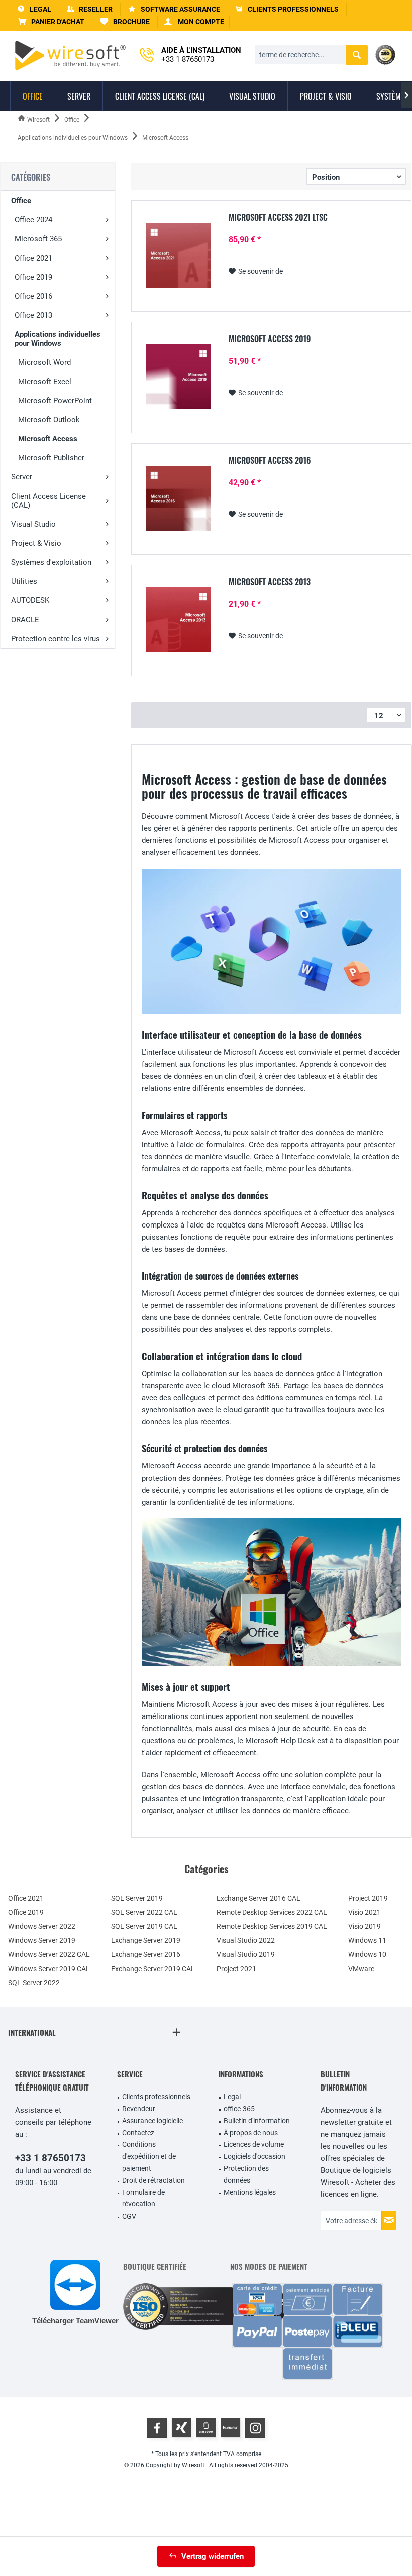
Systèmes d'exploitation (51, 562)
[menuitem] (51, 22)
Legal (232, 2097)
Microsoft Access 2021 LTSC (278, 218)
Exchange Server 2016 (146, 1954)
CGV (129, 2216)
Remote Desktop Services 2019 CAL (272, 1926)
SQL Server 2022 (34, 1983)
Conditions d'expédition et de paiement (149, 2156)
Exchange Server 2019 (146, 1940)
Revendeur (139, 2109)
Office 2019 (33, 277)
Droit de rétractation (153, 2180)
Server (22, 477)
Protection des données (246, 2174)
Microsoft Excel (45, 382)
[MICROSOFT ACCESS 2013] (178, 620)
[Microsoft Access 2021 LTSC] (178, 255)
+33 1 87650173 (50, 2158)
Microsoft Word (44, 362)
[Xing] (181, 2428)
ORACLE (25, 620)
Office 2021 (33, 258)
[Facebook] (157, 2428)
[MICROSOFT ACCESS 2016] (178, 498)
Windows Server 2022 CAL (49, 1954)
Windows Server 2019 (42, 1940)
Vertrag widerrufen (213, 2556)
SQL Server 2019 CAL (144, 1926)
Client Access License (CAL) (48, 501)
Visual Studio (33, 524)
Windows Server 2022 (42, 1926)
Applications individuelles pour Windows (58, 339)
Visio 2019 (365, 1926)
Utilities (24, 581)
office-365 (239, 2109)
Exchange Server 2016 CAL (259, 1898)
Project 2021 (236, 1969)
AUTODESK (30, 600)
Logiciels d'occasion (254, 2156)
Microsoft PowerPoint (55, 401)
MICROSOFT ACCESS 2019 (270, 339)
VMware (361, 1969)
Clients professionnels (156, 2097)
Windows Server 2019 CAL (49, 1969)
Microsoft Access (48, 439)
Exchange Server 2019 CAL (153, 1969)
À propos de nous (251, 2133)
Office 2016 (33, 296)
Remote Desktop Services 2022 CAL (272, 1912)
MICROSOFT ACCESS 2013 (270, 582)
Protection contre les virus (56, 639)
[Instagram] (255, 2428)
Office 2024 (33, 220)
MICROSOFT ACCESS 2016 (270, 461)
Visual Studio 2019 (246, 1954)
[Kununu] (231, 2428)
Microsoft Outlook (49, 420)
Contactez (138, 2133)
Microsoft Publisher (51, 458)
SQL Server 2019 (137, 1898)
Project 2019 (368, 1898)
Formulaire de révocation (143, 2198)
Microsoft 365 (38, 239)
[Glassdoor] (206, 2428)
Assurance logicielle (152, 2121)
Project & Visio (36, 543)
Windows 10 (367, 1954)
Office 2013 (33, 315)
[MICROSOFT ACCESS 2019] (178, 377)
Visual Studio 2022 (246, 1940)
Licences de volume (254, 2144)
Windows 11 (367, 1940)
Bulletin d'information (257, 2121)
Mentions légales (250, 2192)
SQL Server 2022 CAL (144, 1912)
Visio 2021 (365, 1912)
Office (21, 201)
